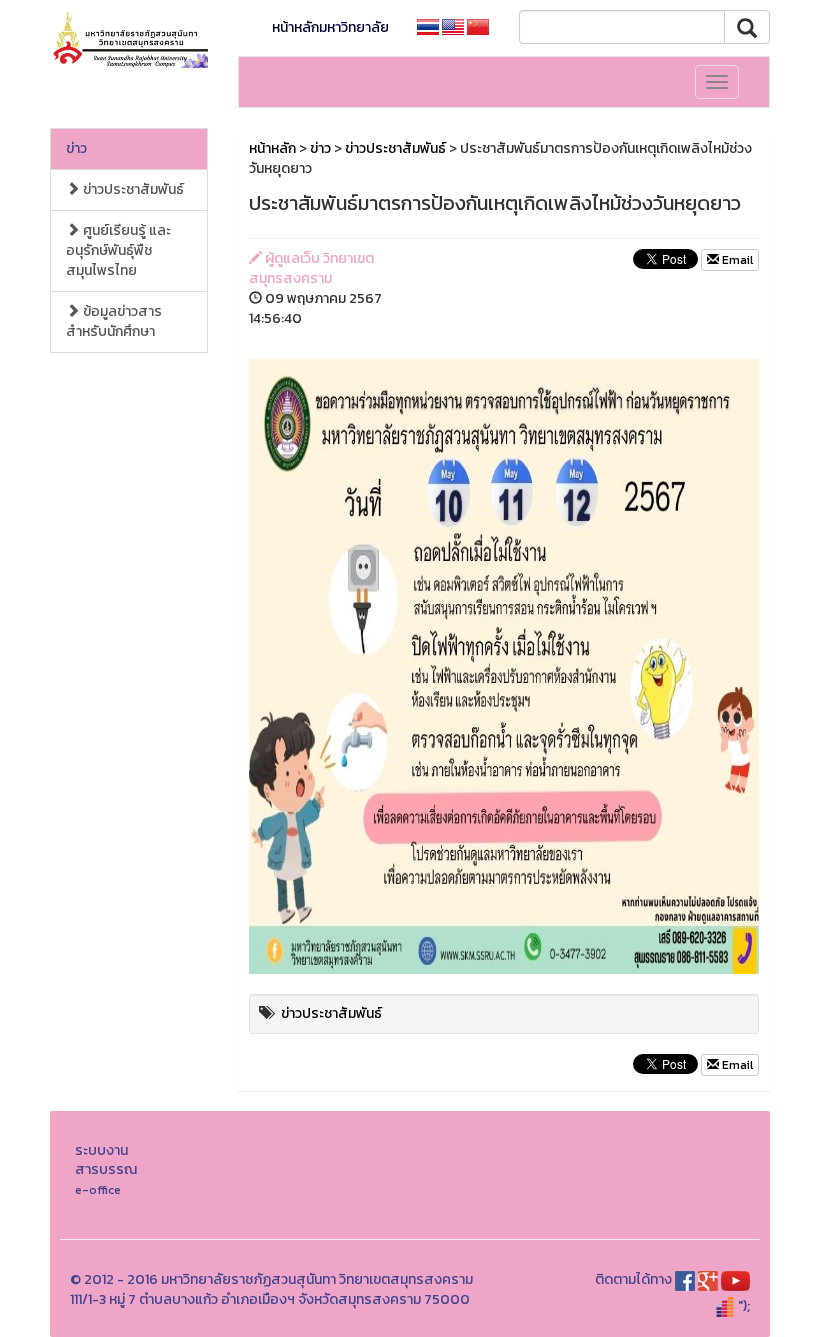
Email (736, 260)
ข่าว (76, 148)
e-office (98, 1189)
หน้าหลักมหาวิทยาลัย (330, 27)
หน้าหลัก (272, 148)
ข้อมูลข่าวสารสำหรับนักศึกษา (114, 321)
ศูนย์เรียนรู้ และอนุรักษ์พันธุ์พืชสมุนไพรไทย (118, 250)
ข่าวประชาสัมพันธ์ (132, 189)
